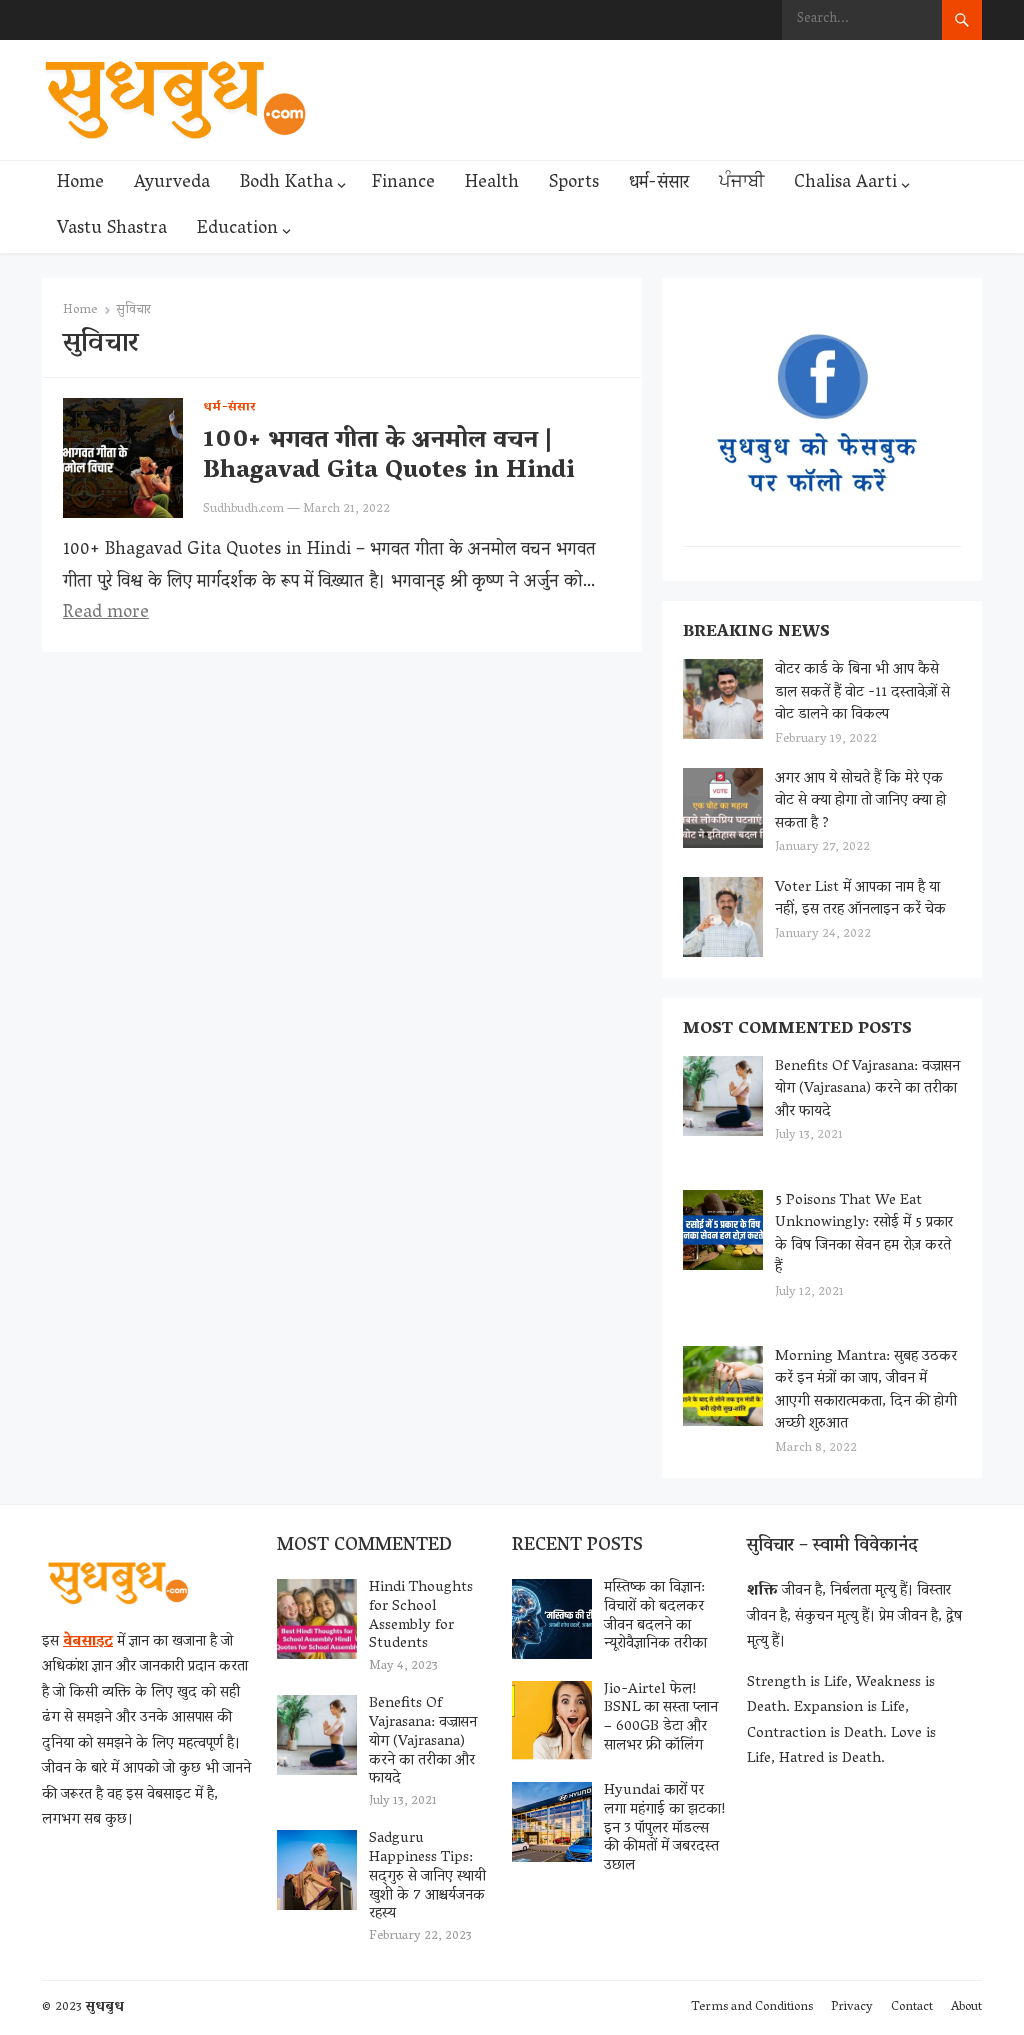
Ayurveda (172, 184)
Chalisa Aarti (845, 184)
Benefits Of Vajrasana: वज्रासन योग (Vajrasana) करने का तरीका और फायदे (867, 1089)
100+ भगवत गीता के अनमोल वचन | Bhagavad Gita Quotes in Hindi (389, 457)
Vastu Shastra (112, 230)
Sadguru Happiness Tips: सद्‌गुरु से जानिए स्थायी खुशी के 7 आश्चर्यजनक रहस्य (427, 1876)
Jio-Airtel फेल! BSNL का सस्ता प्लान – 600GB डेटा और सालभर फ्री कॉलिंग (661, 1718)
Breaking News (756, 633)
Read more (106, 614)
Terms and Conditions (752, 2007)
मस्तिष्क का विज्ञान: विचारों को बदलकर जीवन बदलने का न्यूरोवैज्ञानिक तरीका (655, 1616)
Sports (574, 184)
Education (237, 230)
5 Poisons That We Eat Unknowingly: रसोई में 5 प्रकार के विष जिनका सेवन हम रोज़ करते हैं (864, 1235)
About (966, 2007)
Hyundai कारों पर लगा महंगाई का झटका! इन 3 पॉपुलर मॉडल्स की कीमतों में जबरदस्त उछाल (665, 1828)
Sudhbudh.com (243, 509)
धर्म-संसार (659, 184)
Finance (403, 184)
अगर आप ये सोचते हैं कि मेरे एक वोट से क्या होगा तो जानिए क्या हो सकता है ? (860, 801)
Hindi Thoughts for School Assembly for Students (421, 1616)
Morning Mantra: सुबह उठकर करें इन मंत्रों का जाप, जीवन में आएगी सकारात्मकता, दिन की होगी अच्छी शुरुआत (866, 1391)
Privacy (852, 2007)
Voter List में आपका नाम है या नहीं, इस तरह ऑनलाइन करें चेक (860, 899)
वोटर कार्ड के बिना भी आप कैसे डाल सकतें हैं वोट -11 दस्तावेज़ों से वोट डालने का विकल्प (862, 692)
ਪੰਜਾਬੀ (741, 184)
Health (492, 184)
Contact (912, 2007)
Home (80, 184)
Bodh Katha (286, 184)
